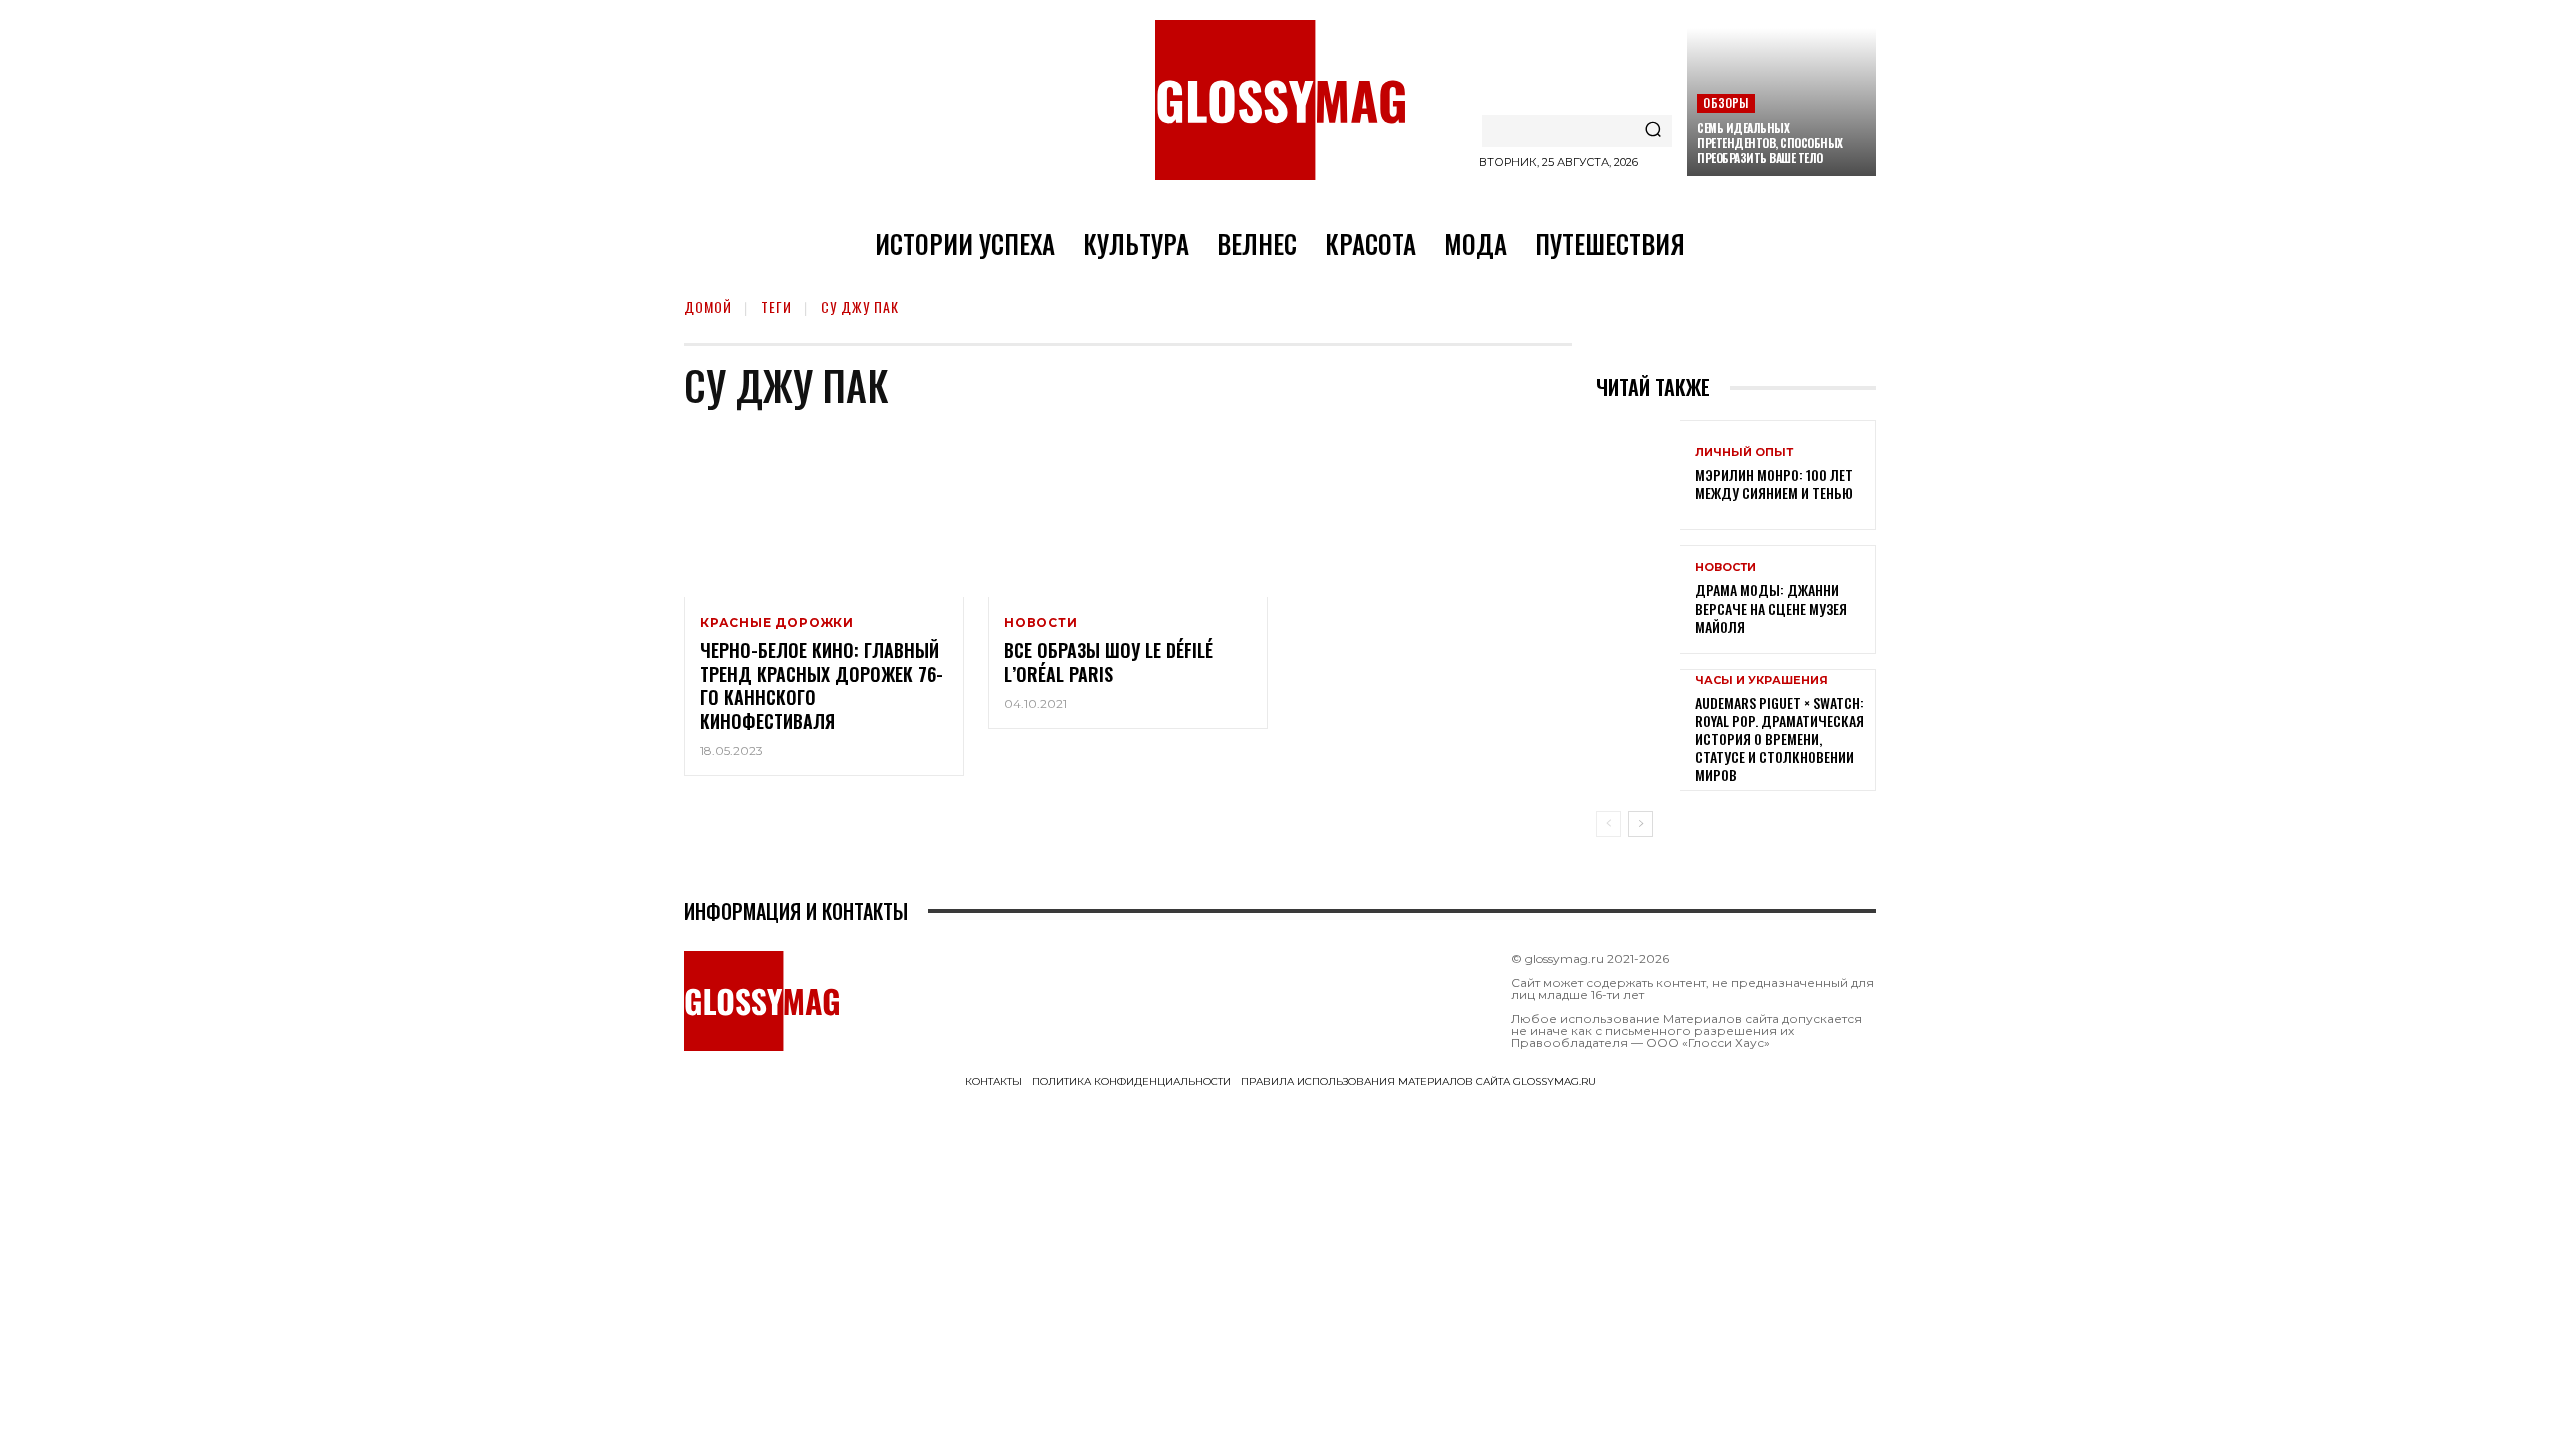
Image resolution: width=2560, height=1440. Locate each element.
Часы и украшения (1761, 680)
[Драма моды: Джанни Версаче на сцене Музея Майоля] (1638, 599)
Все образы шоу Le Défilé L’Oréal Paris (1108, 661)
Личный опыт (1744, 452)
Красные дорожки (777, 623)
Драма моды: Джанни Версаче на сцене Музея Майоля (1771, 607)
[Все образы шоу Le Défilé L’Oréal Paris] (1128, 513)
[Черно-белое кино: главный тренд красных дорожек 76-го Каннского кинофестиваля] (824, 513)
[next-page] (1640, 824)
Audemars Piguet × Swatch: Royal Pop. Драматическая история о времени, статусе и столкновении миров (1779, 739)
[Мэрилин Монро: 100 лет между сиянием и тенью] (1638, 474)
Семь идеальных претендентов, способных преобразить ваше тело (1770, 142)
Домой (708, 306)
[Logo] (1280, 100)
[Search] (1653, 131)
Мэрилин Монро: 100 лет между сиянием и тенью (1774, 483)
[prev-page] (1608, 824)
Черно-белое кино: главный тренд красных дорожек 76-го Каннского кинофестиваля (821, 685)
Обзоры (1725, 102)
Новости (1041, 623)
